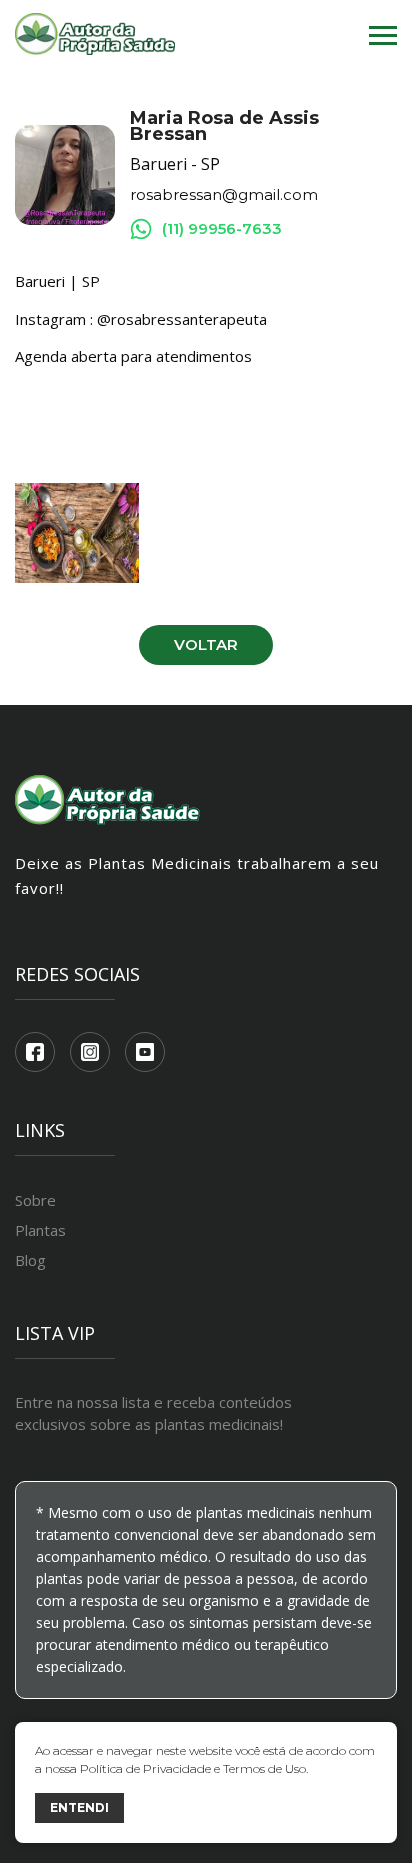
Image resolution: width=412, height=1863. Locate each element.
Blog (30, 1260)
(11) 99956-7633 (222, 228)
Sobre (35, 1200)
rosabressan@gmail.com (224, 195)
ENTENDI (79, 1807)
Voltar (206, 644)
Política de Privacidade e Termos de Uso (193, 1768)
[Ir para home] (95, 35)
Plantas (40, 1230)
